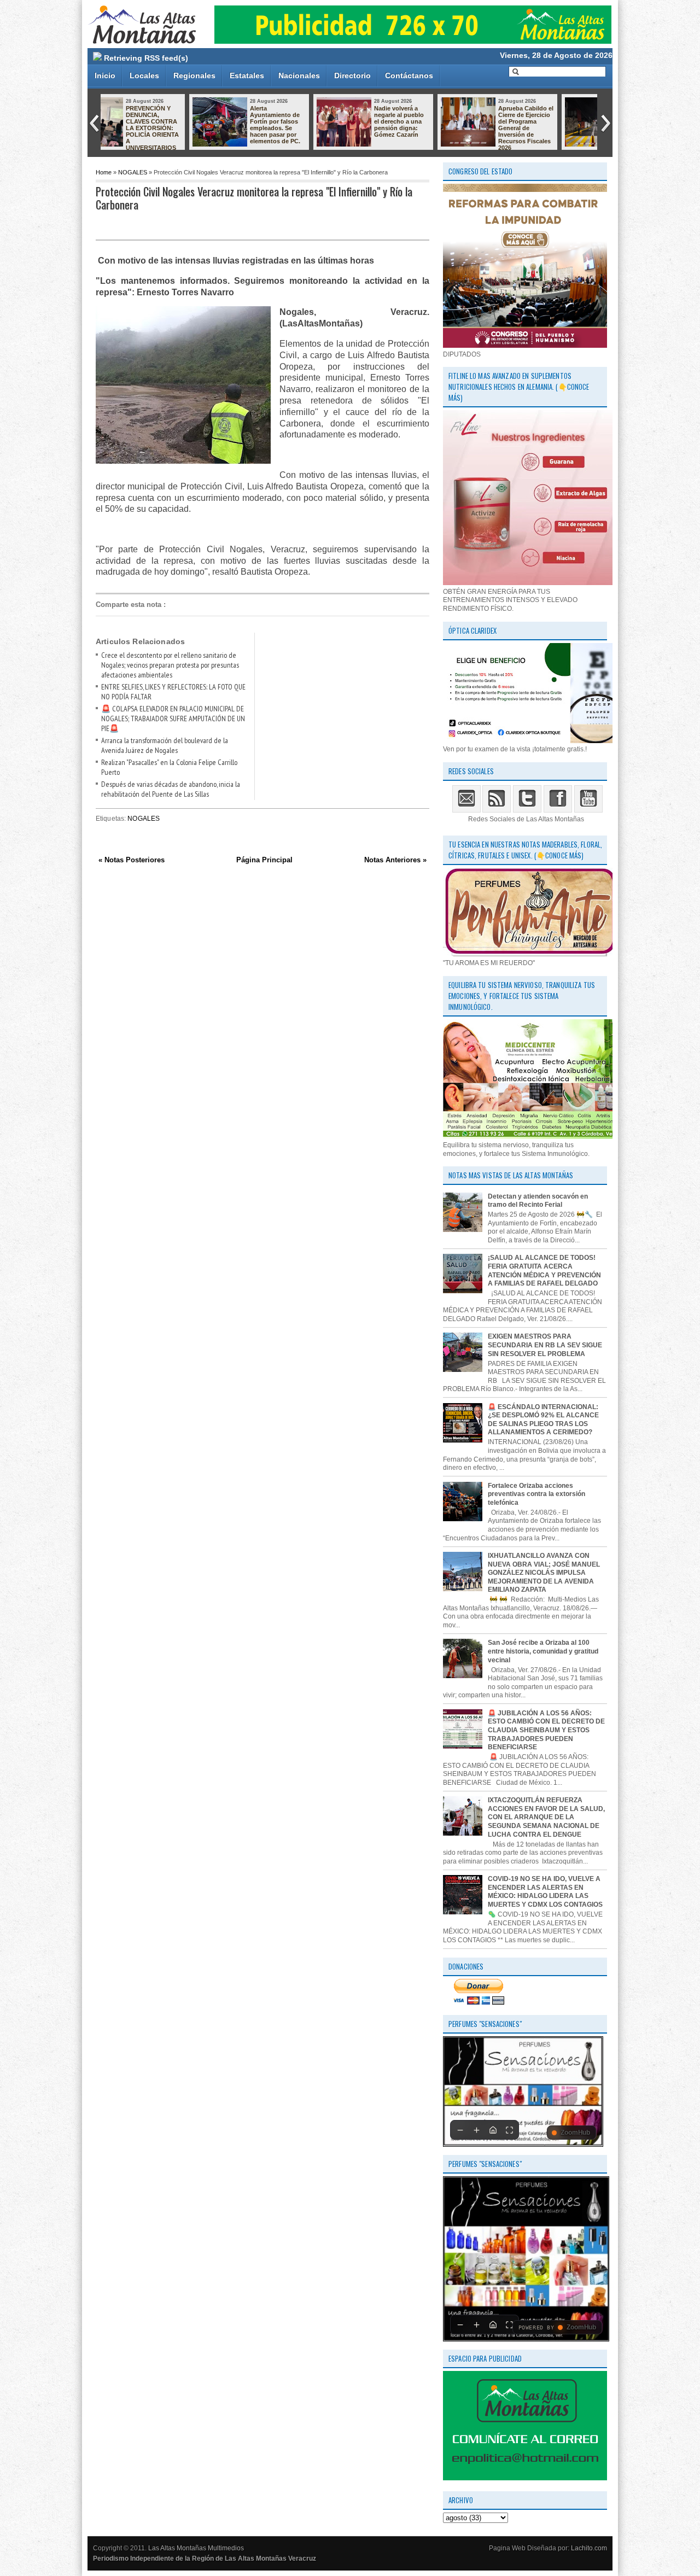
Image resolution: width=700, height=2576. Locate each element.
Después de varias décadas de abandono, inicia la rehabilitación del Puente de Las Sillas (171, 789)
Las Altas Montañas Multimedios (196, 2548)
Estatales (247, 75)
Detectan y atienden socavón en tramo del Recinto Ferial (538, 1201)
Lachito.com (589, 2548)
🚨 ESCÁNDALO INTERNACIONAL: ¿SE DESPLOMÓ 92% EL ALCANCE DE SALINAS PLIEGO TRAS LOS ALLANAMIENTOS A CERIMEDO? (543, 1420)
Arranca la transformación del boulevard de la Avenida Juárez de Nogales (165, 745)
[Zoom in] (476, 2130)
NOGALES (133, 172)
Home (104, 172)
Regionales (194, 75)
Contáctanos (409, 75)
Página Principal (264, 860)
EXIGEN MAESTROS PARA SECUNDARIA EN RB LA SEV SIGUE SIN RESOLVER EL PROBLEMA (545, 1345)
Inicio (105, 75)
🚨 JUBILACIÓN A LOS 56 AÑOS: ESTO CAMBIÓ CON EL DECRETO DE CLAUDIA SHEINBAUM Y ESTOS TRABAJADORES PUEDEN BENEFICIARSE (546, 1730)
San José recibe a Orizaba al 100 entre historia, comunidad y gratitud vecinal (543, 1651)
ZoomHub (575, 2133)
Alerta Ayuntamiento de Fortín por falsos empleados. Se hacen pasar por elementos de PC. (190, 125)
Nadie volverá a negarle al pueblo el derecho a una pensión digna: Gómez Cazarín (314, 121)
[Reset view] (493, 2130)
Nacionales (299, 75)
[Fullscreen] (509, 2130)
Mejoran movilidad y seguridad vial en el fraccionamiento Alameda (564, 118)
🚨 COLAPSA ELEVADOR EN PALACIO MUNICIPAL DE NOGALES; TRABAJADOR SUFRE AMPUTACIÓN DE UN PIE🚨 (173, 719)
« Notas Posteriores (132, 860)
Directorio (352, 75)
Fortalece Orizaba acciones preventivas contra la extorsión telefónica (536, 1494)
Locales (144, 75)
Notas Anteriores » (395, 860)
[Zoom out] (460, 2130)
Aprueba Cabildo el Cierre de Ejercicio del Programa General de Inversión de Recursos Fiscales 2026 (441, 128)
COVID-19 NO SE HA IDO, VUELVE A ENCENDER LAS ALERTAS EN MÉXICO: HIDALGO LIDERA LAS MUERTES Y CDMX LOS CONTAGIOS (545, 1892)
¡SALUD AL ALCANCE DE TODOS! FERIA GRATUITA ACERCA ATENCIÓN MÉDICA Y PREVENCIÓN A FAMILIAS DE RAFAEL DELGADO (544, 1271)
